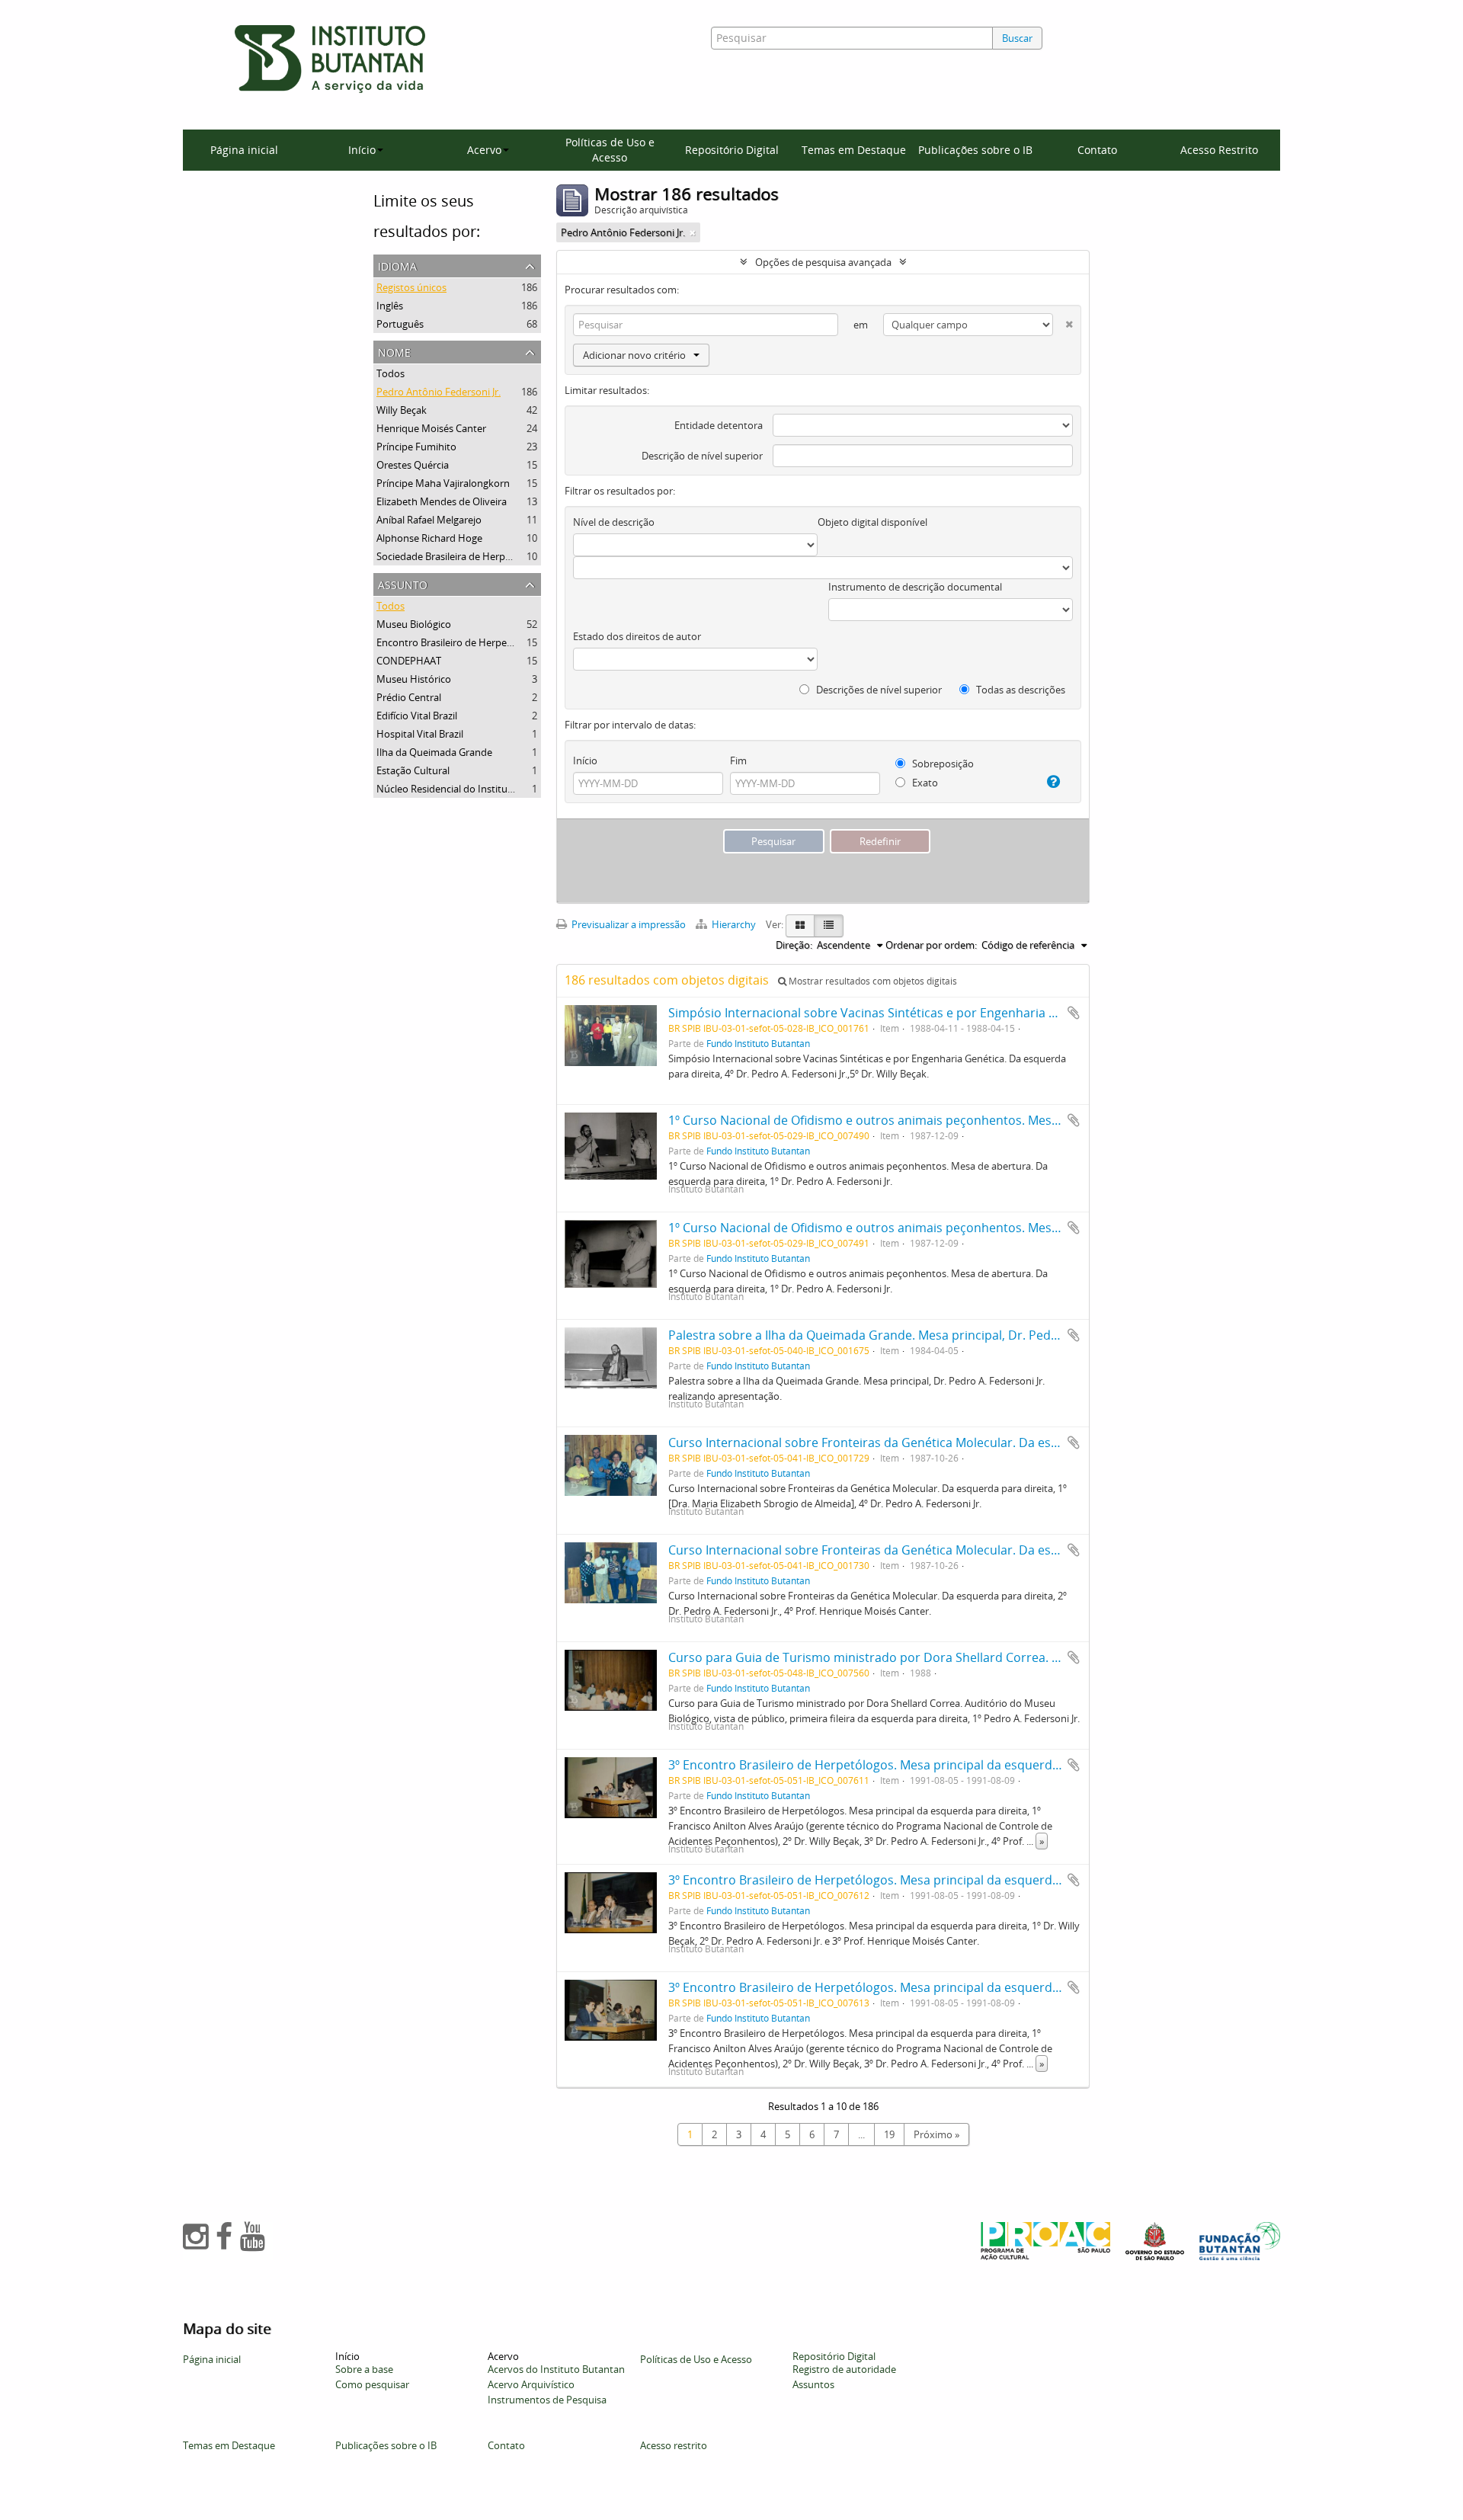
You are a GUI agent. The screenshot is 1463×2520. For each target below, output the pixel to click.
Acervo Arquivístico (531, 2384)
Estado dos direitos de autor (637, 636)
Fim (738, 760)
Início (585, 760)
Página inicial (244, 150)
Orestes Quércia (413, 465)
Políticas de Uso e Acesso (610, 150)
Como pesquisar (372, 2384)
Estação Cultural (413, 770)
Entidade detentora (719, 425)
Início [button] (362, 150)
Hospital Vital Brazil (420, 734)
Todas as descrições (1020, 690)
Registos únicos (411, 287)
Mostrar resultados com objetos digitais (872, 981)
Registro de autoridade (844, 2369)
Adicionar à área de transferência (1074, 1013)
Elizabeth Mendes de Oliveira (442, 501)
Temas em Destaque (854, 150)
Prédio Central (409, 697)
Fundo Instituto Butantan (758, 1043)
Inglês (390, 306)
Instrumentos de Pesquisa (547, 2400)
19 (889, 2134)
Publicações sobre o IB (975, 150)
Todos (391, 373)
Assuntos (813, 2384)
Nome (394, 351)
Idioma (397, 265)
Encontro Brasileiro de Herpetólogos (459, 642)
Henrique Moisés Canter (431, 428)
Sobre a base (364, 2369)
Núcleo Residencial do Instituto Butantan (469, 789)
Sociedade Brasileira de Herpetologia (459, 556)
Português (400, 324)
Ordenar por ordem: (931, 945)
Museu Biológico (414, 624)
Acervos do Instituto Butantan (556, 2369)
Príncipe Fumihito (416, 447)
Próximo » (936, 2134)
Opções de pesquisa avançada (823, 262)
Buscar (1017, 38)
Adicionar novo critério (634, 355)
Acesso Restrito (1219, 150)
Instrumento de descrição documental (915, 587)
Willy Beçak (402, 410)
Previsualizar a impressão (627, 924)
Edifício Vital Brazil (417, 716)
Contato (1097, 150)
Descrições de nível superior (878, 690)
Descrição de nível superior (702, 456)
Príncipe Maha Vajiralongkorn (443, 483)
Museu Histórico (414, 679)
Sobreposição (942, 764)
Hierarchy (734, 924)
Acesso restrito (674, 2445)
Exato (924, 783)
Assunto (403, 583)
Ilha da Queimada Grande (434, 752)
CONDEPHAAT (409, 661)
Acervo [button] (484, 150)
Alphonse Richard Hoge (429, 538)
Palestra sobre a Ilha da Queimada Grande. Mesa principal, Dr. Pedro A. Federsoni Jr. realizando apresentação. (984, 1335)
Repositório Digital (732, 150)
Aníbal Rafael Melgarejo (429, 520)
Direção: (794, 945)
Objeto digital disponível (872, 522)
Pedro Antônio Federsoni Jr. (439, 392)
